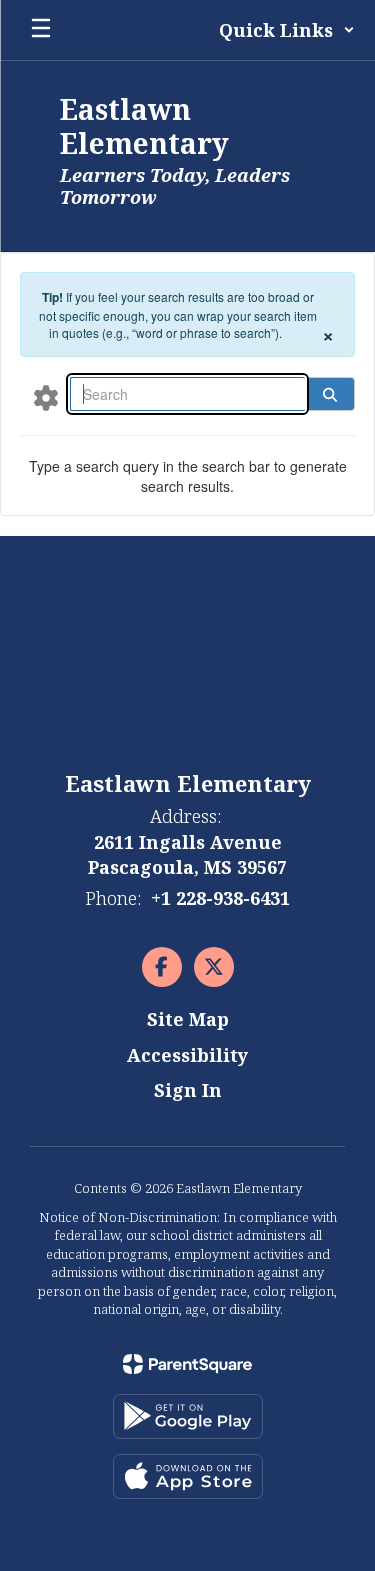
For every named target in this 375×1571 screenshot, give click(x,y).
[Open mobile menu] (41, 30)
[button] (287, 30)
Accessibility (187, 1055)
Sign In (188, 1090)
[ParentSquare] (187, 1364)
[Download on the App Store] (188, 1476)
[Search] (330, 394)
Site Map (188, 1019)
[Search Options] (46, 397)
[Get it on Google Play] (188, 1416)
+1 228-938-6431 (220, 898)
